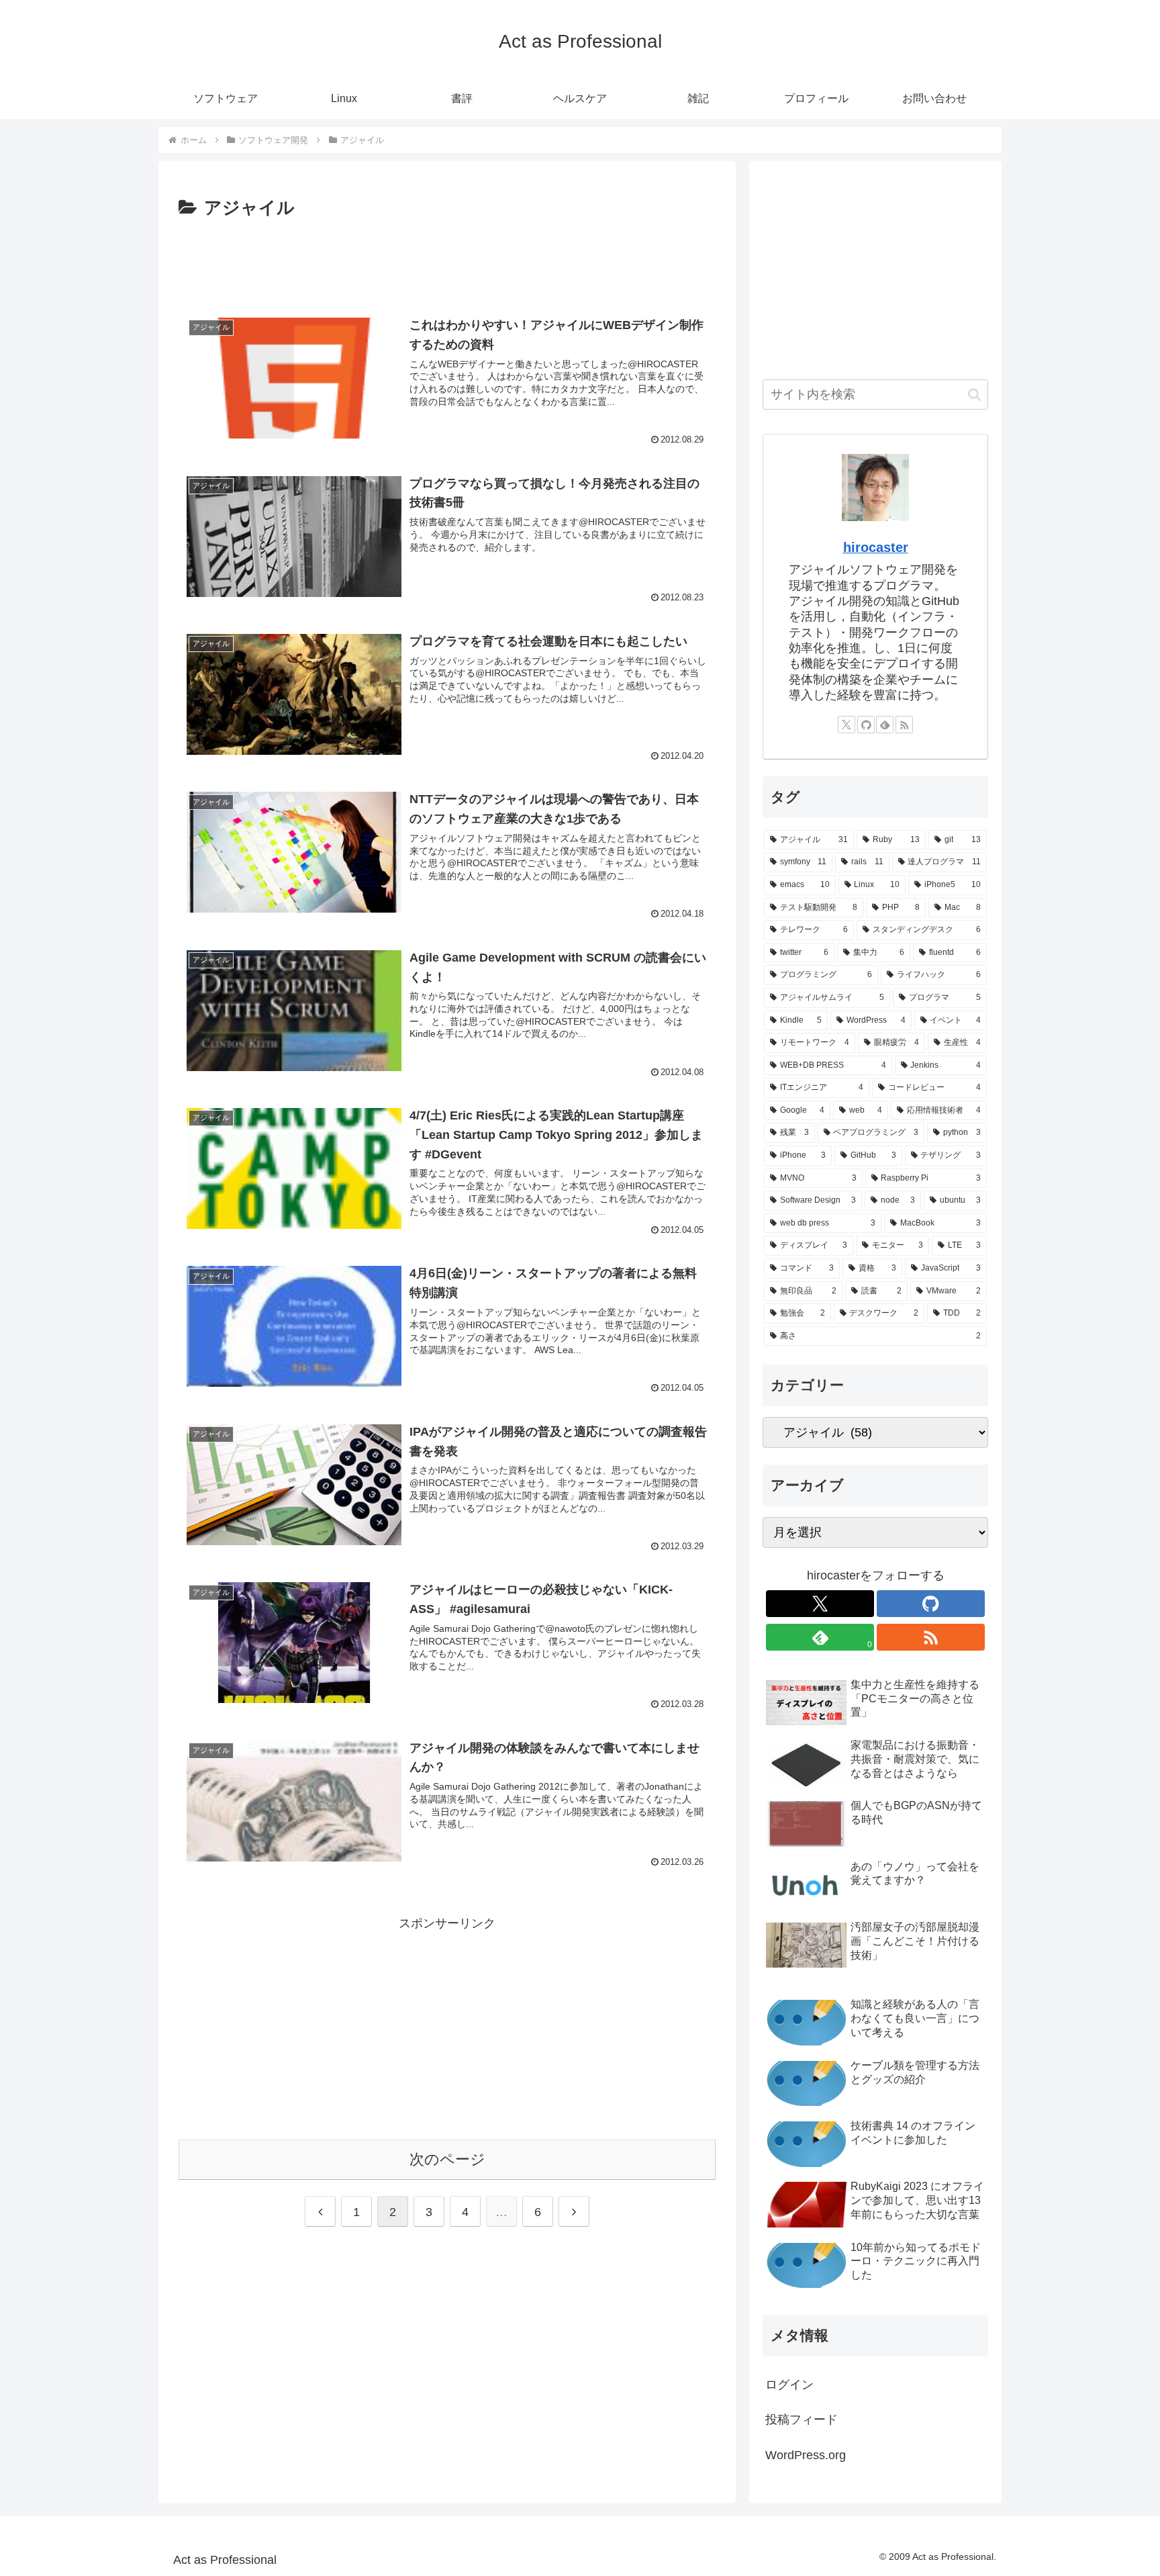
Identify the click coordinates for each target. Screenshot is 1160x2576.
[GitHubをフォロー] (866, 725)
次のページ (447, 2159)
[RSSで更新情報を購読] (904, 725)
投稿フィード (802, 2420)
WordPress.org (806, 2455)
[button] (974, 395)
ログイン (789, 2385)
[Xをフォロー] (847, 725)
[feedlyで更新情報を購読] (885, 725)
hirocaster (876, 547)
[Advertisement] (447, 261)
